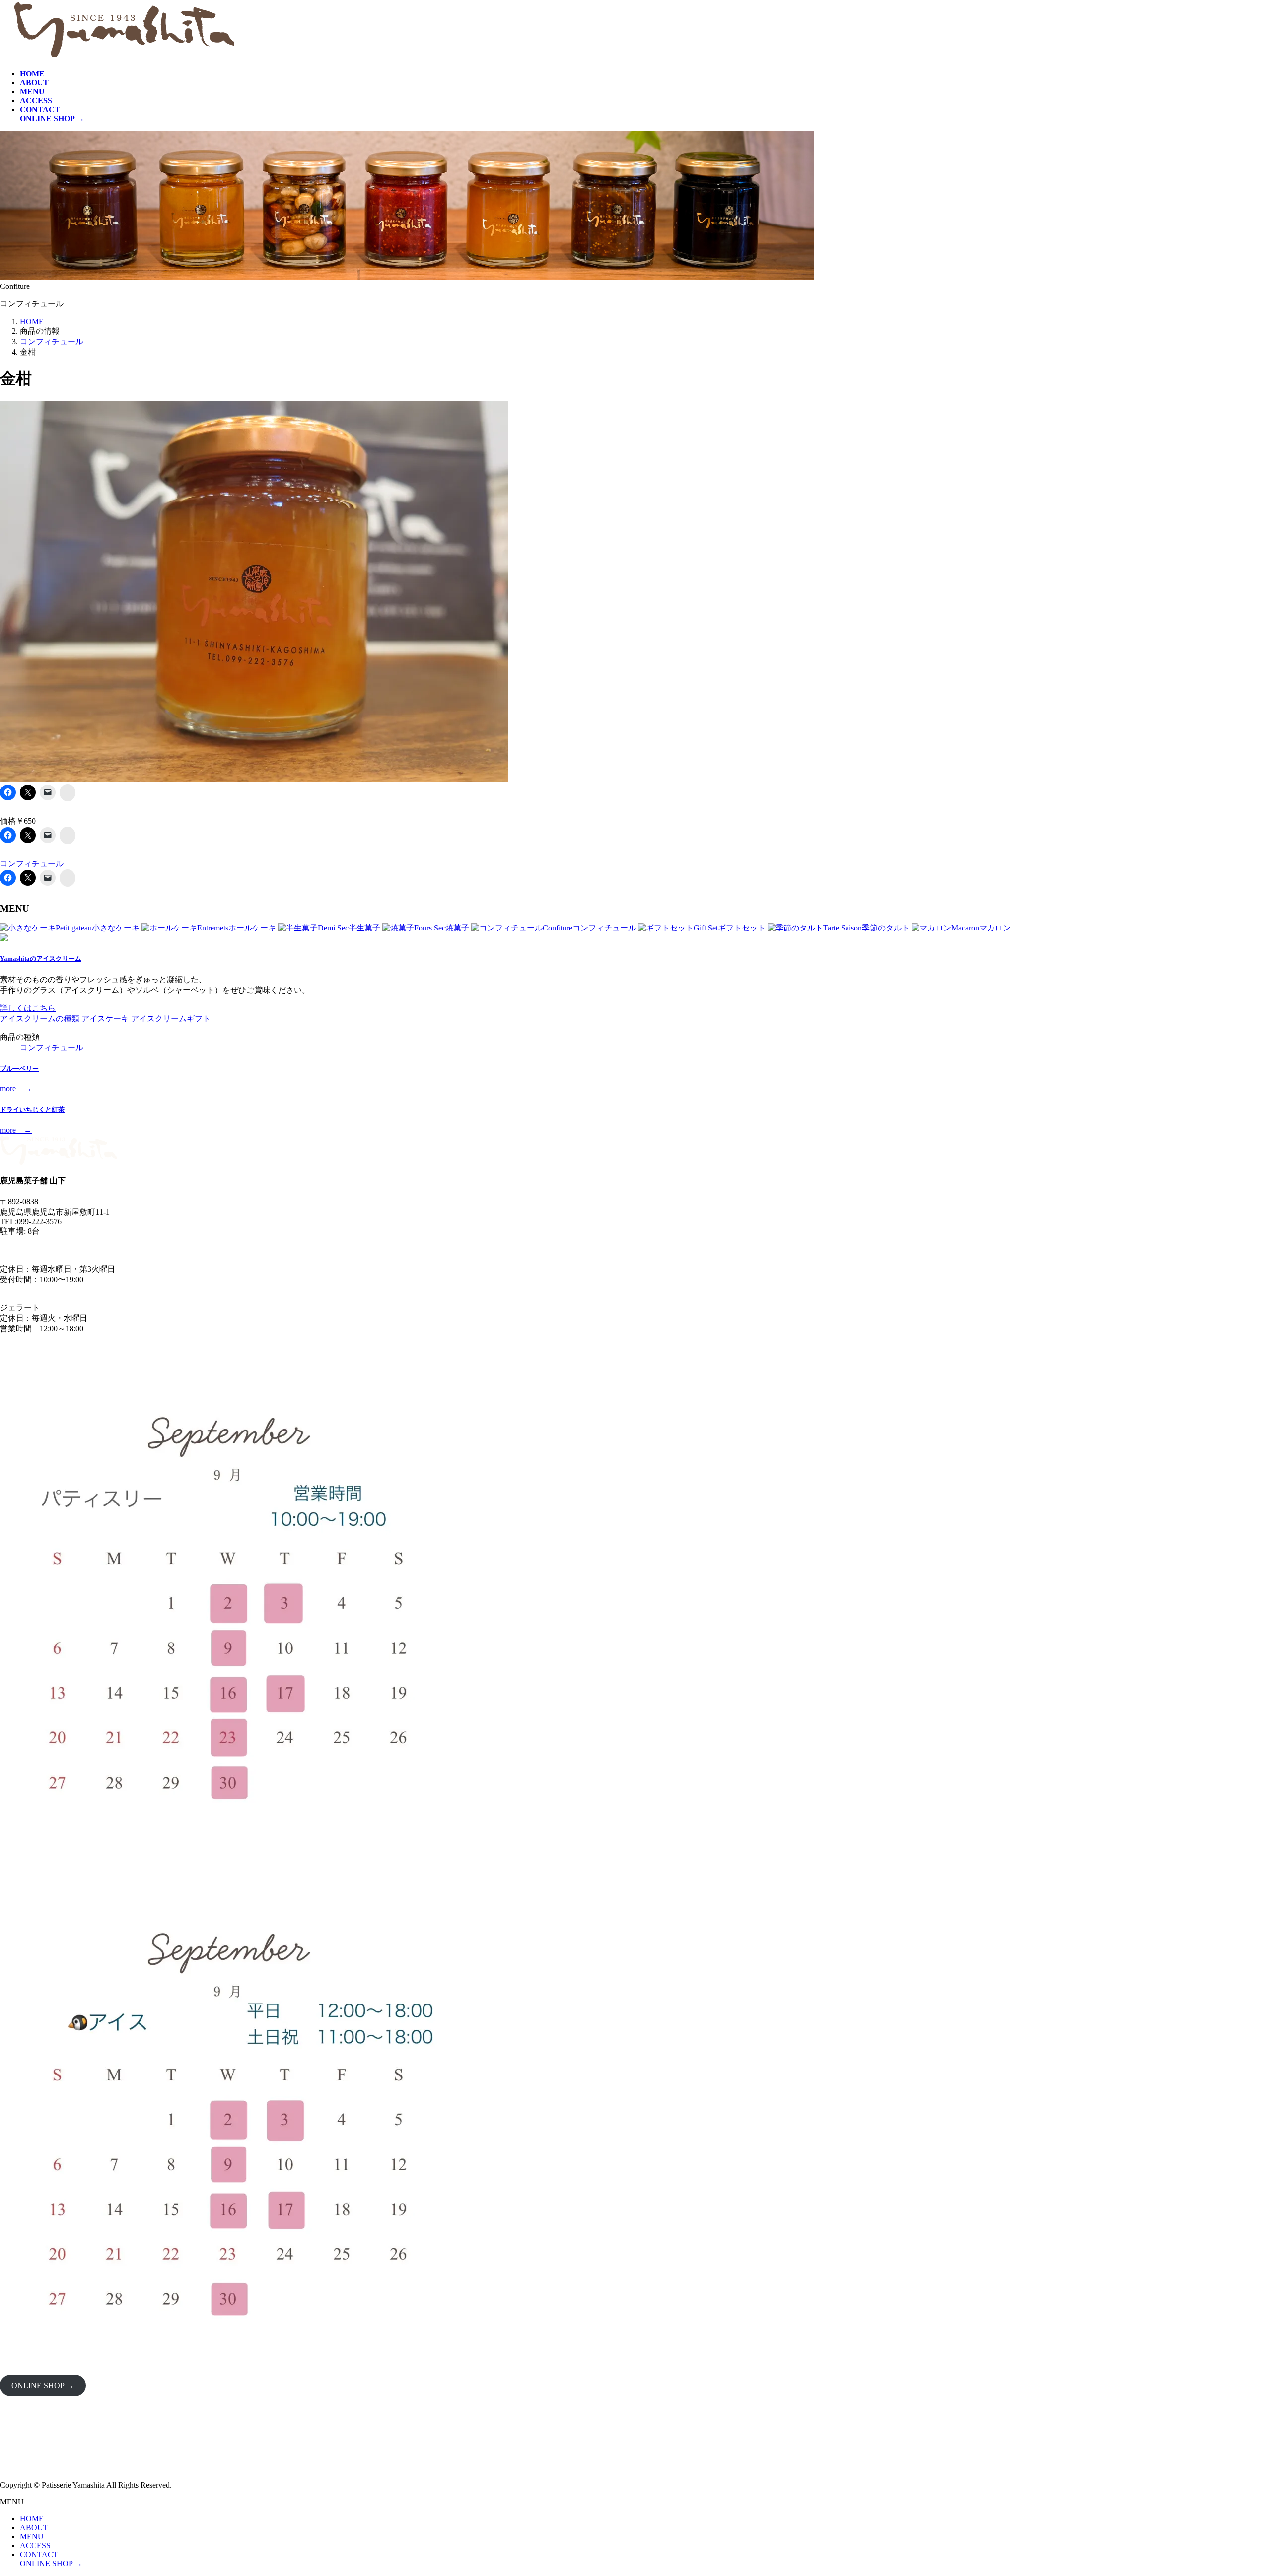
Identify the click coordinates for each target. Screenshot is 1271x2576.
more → (16, 1089)
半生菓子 (349, 928)
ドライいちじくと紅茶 (32, 1109)
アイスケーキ (105, 1019)
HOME (32, 2519)
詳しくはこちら (28, 1008)
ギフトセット (730, 928)
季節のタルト (866, 928)
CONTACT (39, 2554)
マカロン (981, 928)
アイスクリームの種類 (40, 1019)
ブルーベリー (19, 1068)
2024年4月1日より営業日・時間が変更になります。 (91, 1250)
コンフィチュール (32, 864)
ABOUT (34, 2528)
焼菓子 (442, 928)
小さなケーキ (98, 928)
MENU (32, 2537)
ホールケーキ (237, 928)
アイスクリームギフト (171, 1019)
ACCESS (35, 2545)
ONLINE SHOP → (43, 2386)
